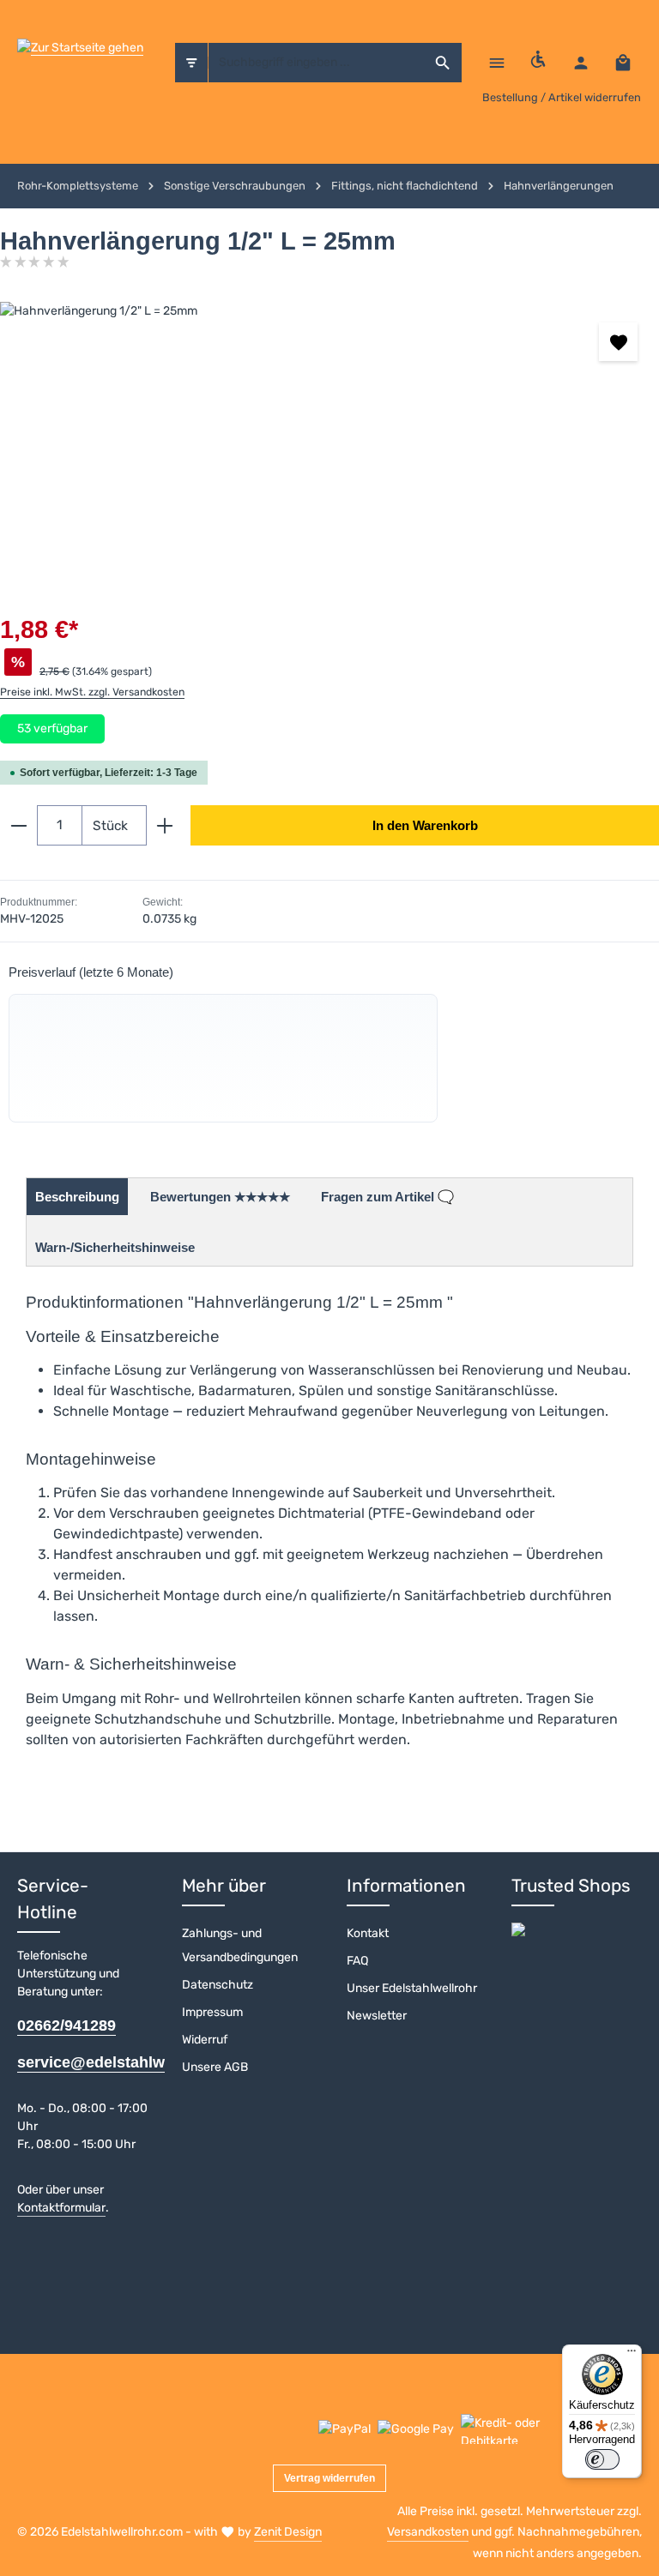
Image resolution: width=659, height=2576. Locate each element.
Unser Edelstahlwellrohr (412, 1988)
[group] (223, 1058)
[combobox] (317, 63)
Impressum (212, 2012)
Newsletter (377, 2016)
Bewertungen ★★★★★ (220, 1197)
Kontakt (368, 1933)
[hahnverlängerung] (329, 430)
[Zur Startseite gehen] (80, 63)
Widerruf (205, 2040)
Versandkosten (428, 2532)
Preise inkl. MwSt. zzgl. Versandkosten (92, 692)
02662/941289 (67, 2025)
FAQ (357, 1961)
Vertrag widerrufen (329, 2478)
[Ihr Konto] (580, 62)
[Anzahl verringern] (18, 825)
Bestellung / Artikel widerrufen (562, 97)
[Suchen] (443, 63)
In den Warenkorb (425, 825)
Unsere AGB (215, 2067)
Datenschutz (218, 1985)
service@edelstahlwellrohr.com (82, 2062)
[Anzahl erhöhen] (165, 825)
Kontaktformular (61, 2208)
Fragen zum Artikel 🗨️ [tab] (387, 1197)
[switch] (602, 2459)
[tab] (77, 1197)
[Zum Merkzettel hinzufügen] (618, 342)
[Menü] (496, 62)
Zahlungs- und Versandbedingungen (240, 1945)
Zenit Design (288, 2532)
